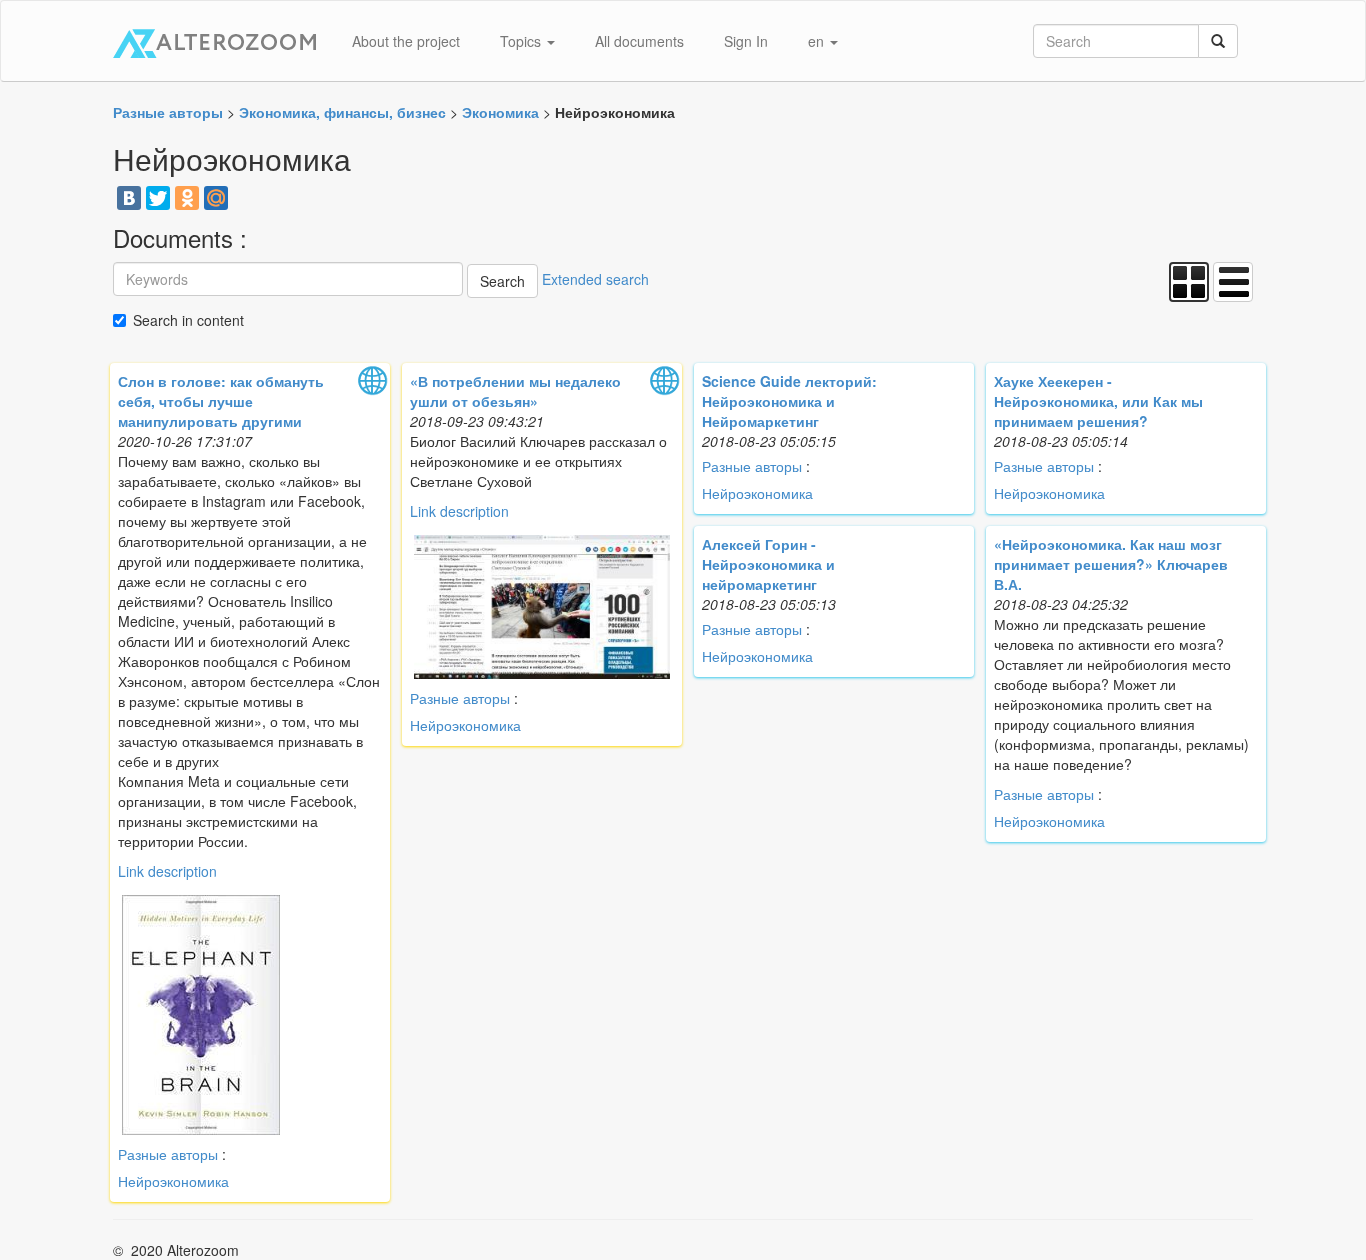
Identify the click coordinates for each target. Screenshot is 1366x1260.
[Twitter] (158, 198)
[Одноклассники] (187, 198)
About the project (406, 41)
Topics (522, 41)
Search (502, 281)
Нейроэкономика (173, 1181)
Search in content (188, 320)
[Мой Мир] (216, 198)
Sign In (746, 41)
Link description (167, 871)
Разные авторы (168, 1154)
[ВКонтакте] (129, 198)
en (818, 41)
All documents (639, 41)
